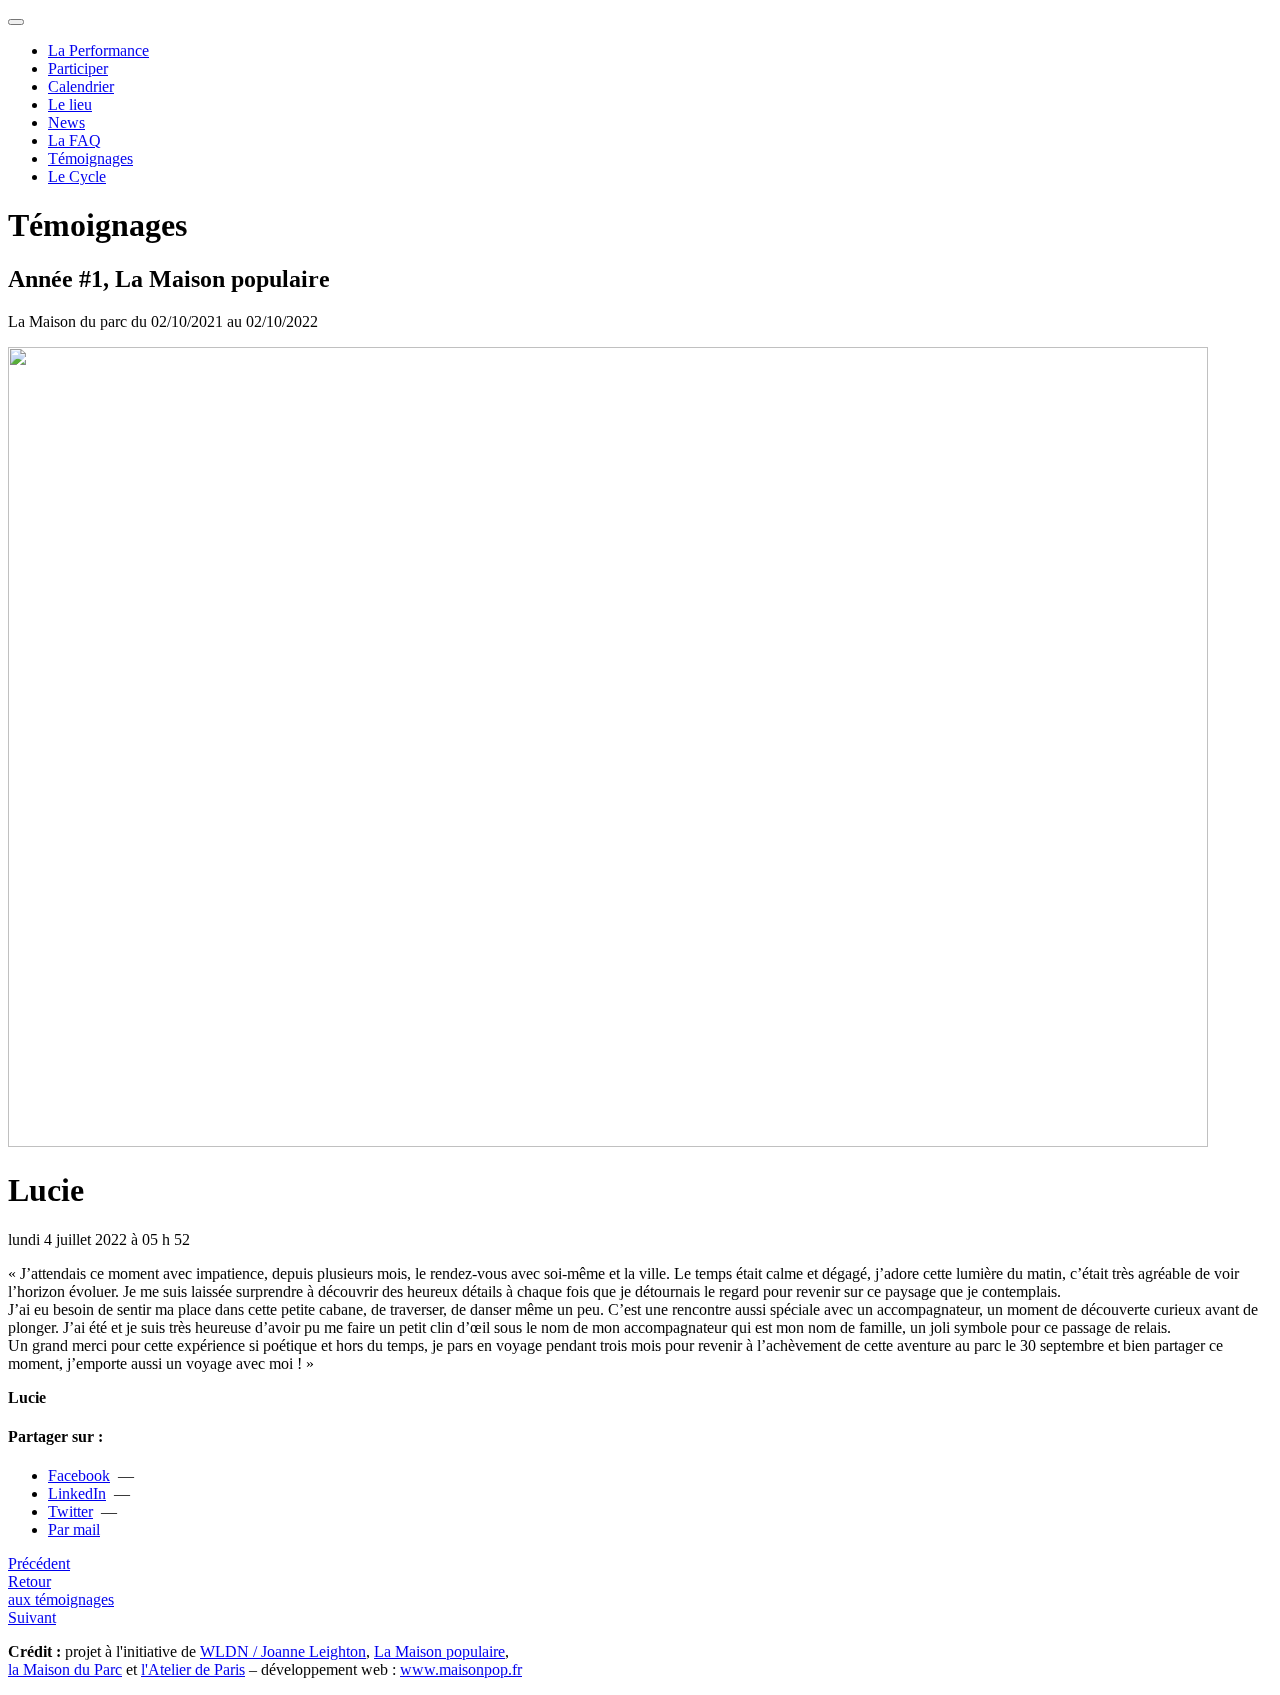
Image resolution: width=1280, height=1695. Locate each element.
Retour (61, 1590)
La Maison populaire (439, 1651)
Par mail (74, 1529)
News (66, 122)
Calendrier (81, 86)
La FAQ (74, 140)
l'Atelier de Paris (193, 1669)
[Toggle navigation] (16, 22)
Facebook (79, 1475)
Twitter (70, 1511)
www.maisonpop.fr (461, 1669)
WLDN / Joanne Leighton (283, 1651)
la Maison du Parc (65, 1669)
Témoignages (90, 158)
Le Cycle (77, 176)
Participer (78, 68)
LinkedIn (77, 1493)
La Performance (98, 50)
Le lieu (70, 104)
